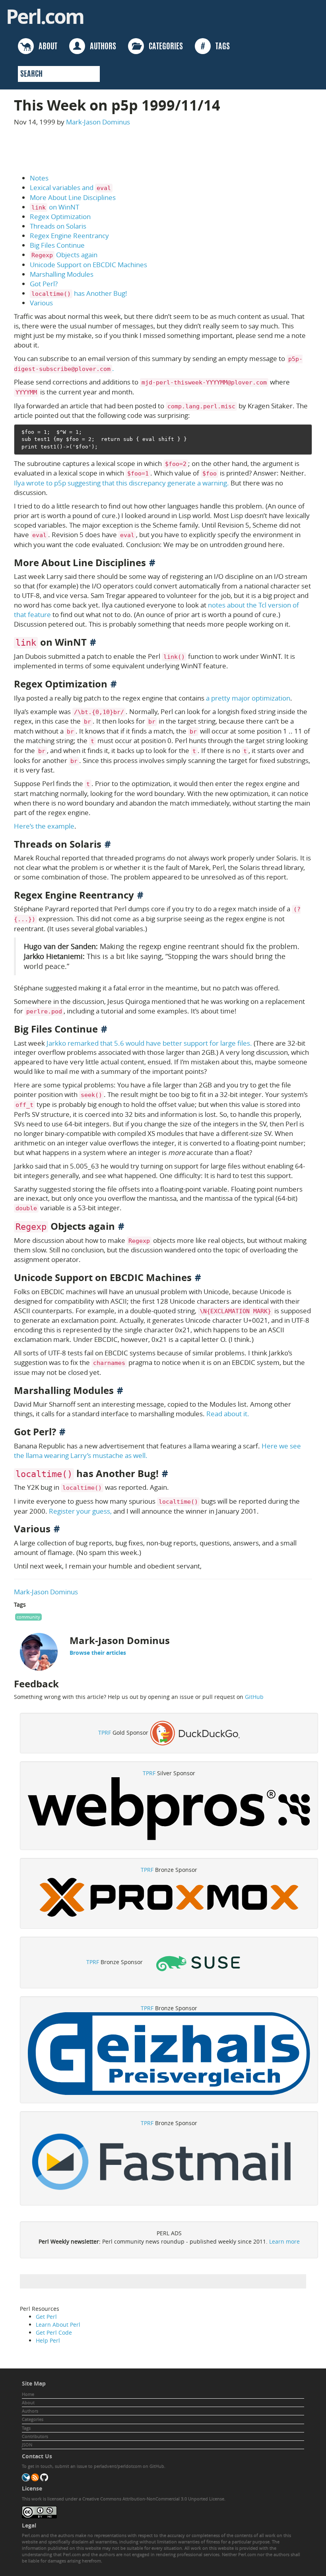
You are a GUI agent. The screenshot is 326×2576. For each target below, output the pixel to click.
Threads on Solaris (58, 226)
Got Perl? (44, 284)
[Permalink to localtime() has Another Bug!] (165, 1473)
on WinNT (55, 207)
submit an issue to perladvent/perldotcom (98, 2466)
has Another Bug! (79, 293)
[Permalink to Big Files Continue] (104, 1029)
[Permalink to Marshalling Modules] (120, 1390)
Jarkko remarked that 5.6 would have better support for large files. (149, 1043)
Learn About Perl (58, 2325)
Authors (30, 2411)
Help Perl (48, 2340)
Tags (26, 2428)
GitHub (254, 1697)
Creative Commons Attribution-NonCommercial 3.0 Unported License (153, 2499)
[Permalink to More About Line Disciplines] (152, 563)
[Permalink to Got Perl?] (62, 1432)
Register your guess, (80, 1511)
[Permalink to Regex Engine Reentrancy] (140, 895)
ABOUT (46, 47)
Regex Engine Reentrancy (69, 236)
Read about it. (228, 1414)
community (28, 1617)
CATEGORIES (163, 47)
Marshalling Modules (62, 274)
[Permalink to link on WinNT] (93, 642)
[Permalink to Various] (57, 1529)
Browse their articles (98, 1653)
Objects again (64, 255)
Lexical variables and (70, 187)
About (28, 2402)
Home (28, 2394)
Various (41, 303)
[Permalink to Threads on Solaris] (108, 844)
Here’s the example (44, 826)
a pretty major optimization (248, 698)
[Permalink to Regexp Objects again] (121, 1226)
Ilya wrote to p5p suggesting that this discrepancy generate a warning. (121, 483)
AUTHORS (101, 47)
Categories (33, 2419)
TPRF (105, 1733)
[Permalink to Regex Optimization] (114, 684)
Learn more (284, 2241)
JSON (27, 2445)
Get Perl (46, 2317)
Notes (39, 178)
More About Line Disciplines (73, 197)
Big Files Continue (57, 245)
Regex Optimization (60, 216)
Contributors (35, 2436)
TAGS (215, 47)
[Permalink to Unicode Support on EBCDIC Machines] (198, 1277)
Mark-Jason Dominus (98, 122)
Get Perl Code (54, 2332)
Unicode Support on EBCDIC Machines (88, 265)
